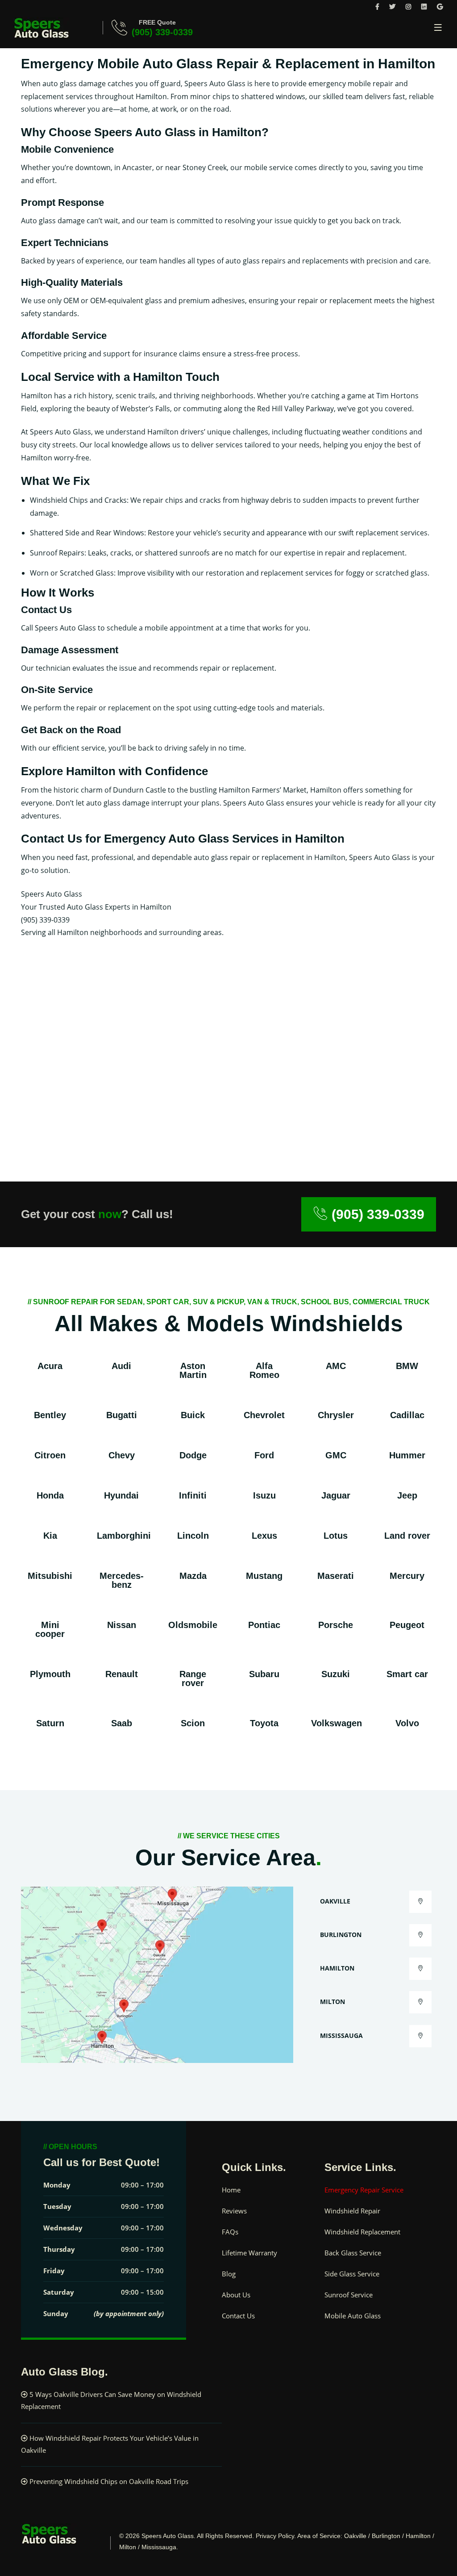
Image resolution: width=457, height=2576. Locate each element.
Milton (332, 2002)
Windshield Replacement (362, 2232)
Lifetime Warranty (249, 2253)
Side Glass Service (352, 2274)
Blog (229, 2274)
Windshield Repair (352, 2211)
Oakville (335, 1901)
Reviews (234, 2211)
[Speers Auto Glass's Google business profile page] (440, 6)
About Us (236, 2295)
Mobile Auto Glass (353, 2316)
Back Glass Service (353, 2253)
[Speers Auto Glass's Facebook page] (377, 6)
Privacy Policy (275, 2536)
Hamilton (337, 1968)
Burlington (341, 1935)
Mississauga (341, 2035)
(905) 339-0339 (162, 32)
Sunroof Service (349, 2295)
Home (231, 2190)
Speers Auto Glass (168, 2536)
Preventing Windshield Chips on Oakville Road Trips (109, 2481)
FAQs (230, 2232)
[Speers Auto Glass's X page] (392, 6)
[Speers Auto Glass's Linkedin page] (424, 6)
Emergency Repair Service (364, 2190)
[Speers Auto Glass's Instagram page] (408, 6)
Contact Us (238, 2316)
